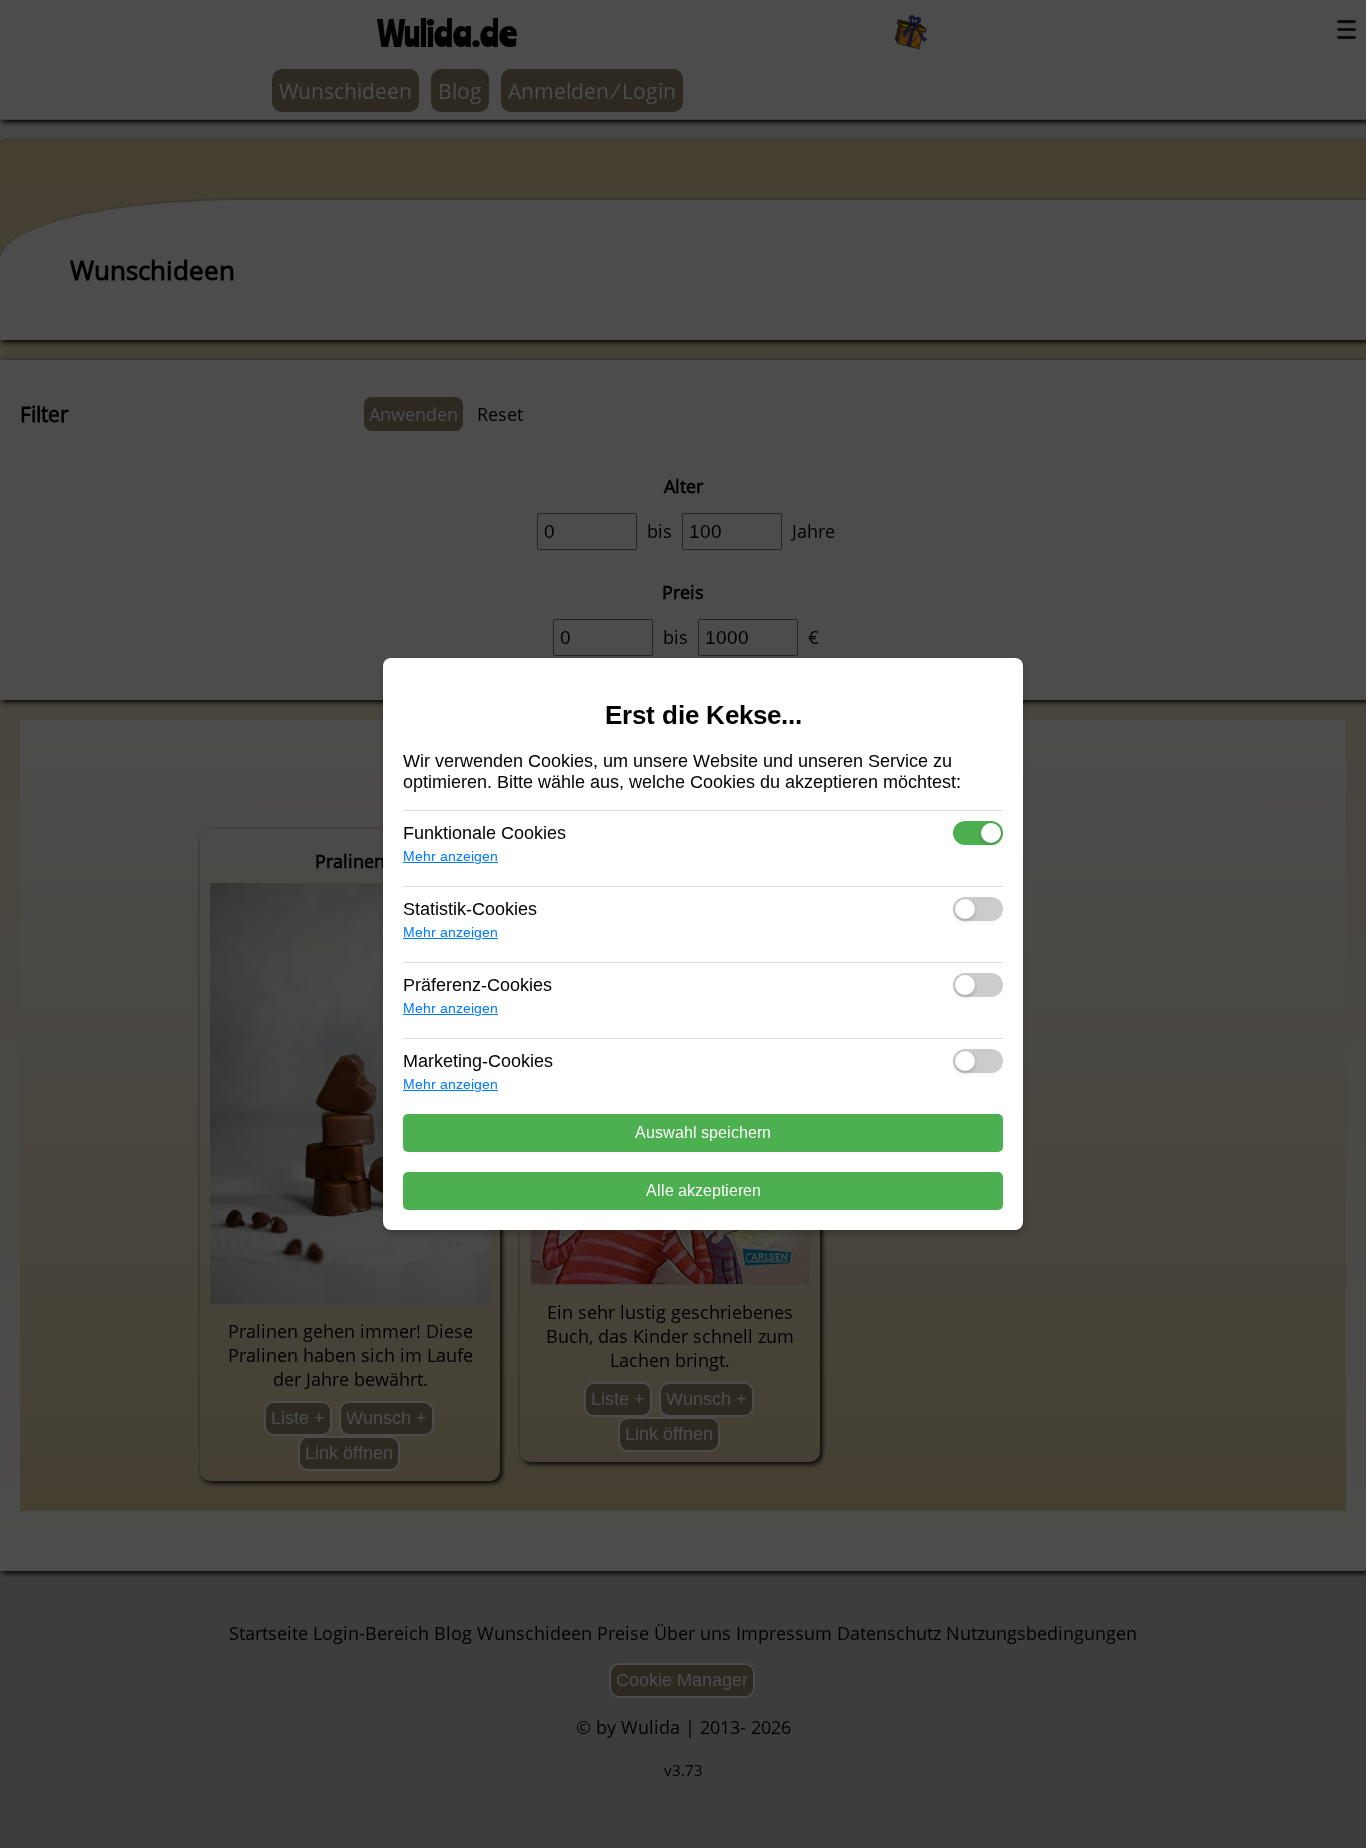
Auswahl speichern (703, 1132)
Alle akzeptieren (703, 1190)
